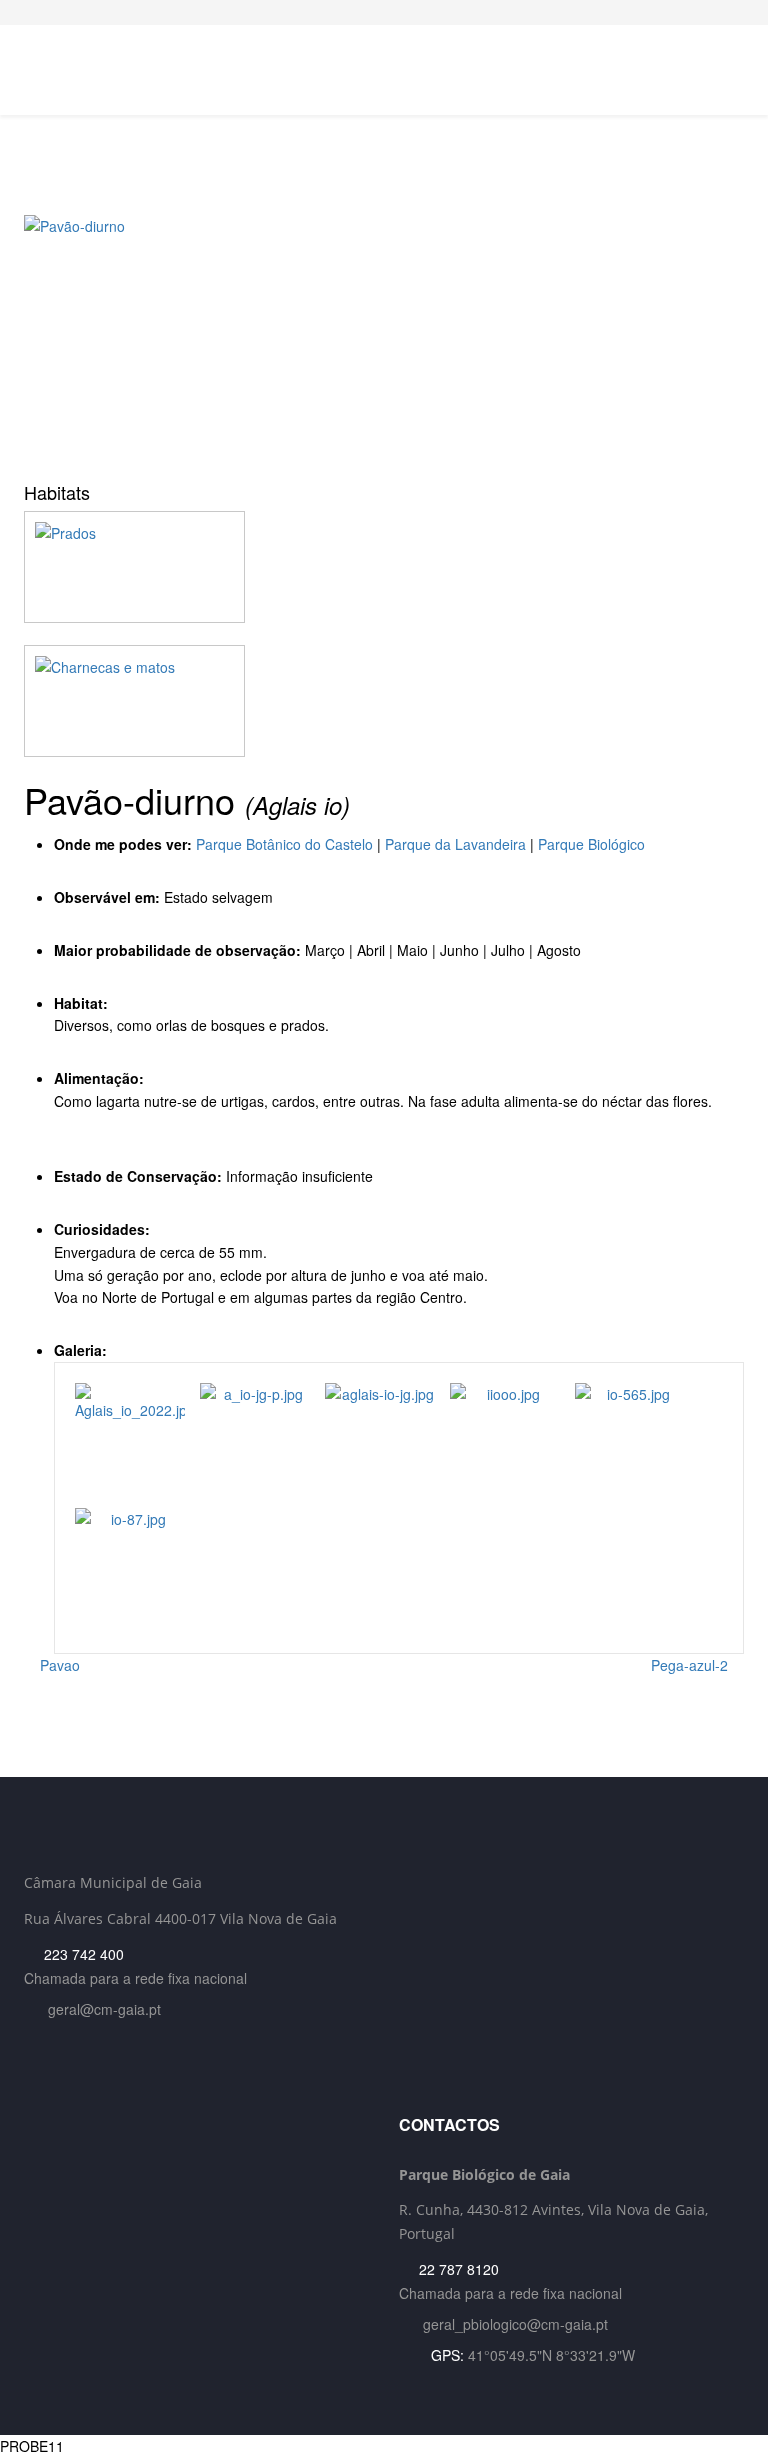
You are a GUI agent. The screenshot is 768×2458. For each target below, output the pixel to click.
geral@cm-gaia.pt (104, 2009)
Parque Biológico (591, 844)
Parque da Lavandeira (455, 844)
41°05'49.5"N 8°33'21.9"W (551, 2355)
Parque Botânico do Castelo (284, 844)
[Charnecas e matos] (384, 701)
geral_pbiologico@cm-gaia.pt (515, 2324)
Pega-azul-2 (691, 1665)
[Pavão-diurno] (384, 341)
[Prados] (384, 567)
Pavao (58, 1665)
